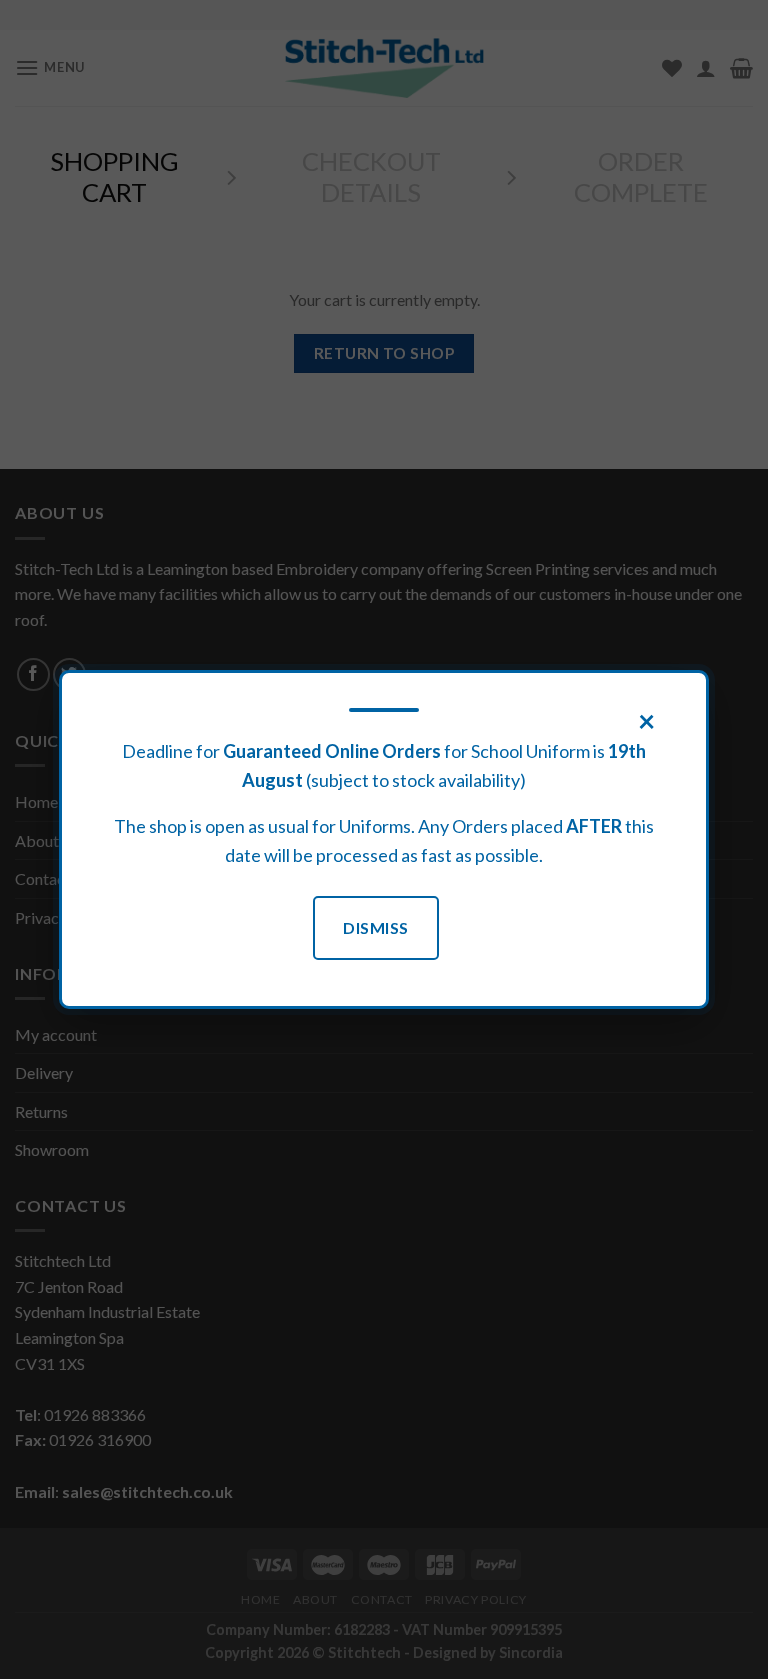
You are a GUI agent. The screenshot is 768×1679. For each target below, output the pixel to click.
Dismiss (375, 927)
